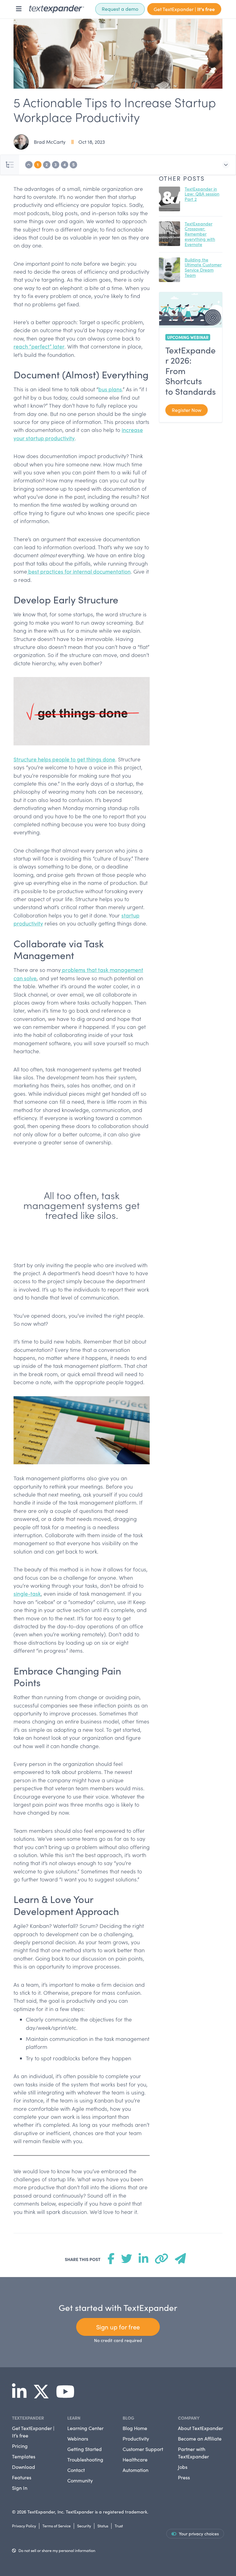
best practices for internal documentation (79, 571)
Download (24, 2467)
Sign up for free (118, 2327)
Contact (76, 2470)
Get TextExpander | (184, 9)
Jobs (183, 2467)
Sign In (20, 2488)
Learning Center (85, 2428)
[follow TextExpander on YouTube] (68, 2396)
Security (84, 2526)
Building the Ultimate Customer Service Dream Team (203, 267)
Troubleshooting (85, 2459)
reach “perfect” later (39, 346)
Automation (136, 2470)
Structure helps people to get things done (64, 759)
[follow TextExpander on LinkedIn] (22, 2396)
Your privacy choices (199, 2534)
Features (22, 2477)
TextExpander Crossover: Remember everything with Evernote (200, 234)
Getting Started (85, 2449)
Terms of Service (57, 2526)
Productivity (136, 2439)
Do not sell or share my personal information (57, 2550)
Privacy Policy (24, 2526)
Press (184, 2477)
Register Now (187, 410)
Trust (119, 2526)
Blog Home (135, 2428)
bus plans (110, 389)
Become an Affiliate (200, 2439)
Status (103, 2526)
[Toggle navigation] (19, 9)
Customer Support (143, 2449)
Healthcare (135, 2459)
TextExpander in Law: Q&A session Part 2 (202, 194)
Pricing (20, 2446)
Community (80, 2480)
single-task (27, 1594)
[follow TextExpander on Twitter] (44, 2396)
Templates (24, 2456)
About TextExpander (201, 2428)
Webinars (78, 2439)
